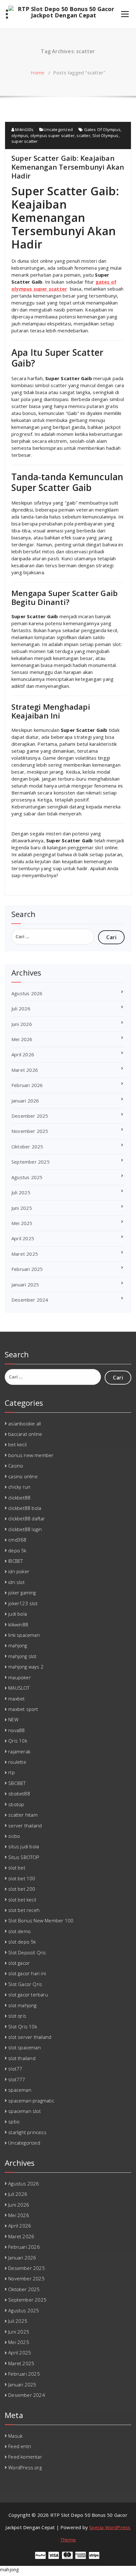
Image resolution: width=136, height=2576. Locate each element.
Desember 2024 (30, 1300)
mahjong (18, 1645)
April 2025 (23, 1238)
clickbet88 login (25, 1529)
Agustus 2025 (27, 1177)
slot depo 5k (22, 1942)
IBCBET (15, 1561)
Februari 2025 (27, 1269)
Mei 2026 (22, 1039)
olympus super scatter (53, 135)
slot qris (17, 2016)
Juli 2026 (21, 1008)
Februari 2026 (27, 1085)
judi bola (18, 1614)
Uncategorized (58, 129)
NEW (13, 1719)
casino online (23, 1476)
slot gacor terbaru (28, 1995)
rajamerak (19, 1751)
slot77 (15, 2069)
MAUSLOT (19, 1688)
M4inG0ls (24, 129)
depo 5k (17, 1550)
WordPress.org (25, 2467)
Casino (16, 1466)
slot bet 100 (22, 1878)
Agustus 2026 (27, 993)
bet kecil (17, 1444)
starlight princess (27, 2132)
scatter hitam (23, 1815)
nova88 (16, 1730)
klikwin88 (18, 1624)
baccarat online (25, 1434)
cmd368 (17, 1540)
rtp (12, 1772)
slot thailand (22, 2058)
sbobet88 (19, 1794)
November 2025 (30, 1131)
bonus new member (31, 1455)
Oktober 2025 (27, 1147)
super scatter (25, 141)
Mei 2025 (22, 1223)
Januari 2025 (25, 1285)
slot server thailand (30, 2037)
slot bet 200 (22, 1889)
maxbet (16, 1699)
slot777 (17, 2079)
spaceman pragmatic (31, 2101)
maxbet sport (23, 1709)
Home (38, 72)
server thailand (25, 1825)
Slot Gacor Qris (25, 1984)
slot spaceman (25, 2047)
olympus (20, 135)
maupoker (20, 1677)
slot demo (19, 1931)
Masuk (15, 2436)
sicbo (14, 1836)
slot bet (17, 1868)
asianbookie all (25, 1423)
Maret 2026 (25, 1070)
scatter (83, 135)
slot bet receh (24, 1910)
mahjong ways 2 (26, 1667)
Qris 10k (18, 1741)
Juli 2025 (21, 1192)
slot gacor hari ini (27, 1973)
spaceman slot (25, 2111)
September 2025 (31, 1162)
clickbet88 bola (25, 1508)
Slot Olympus (105, 135)
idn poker (19, 1571)
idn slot (16, 1582)
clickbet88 (19, 1498)
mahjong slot (22, 1656)
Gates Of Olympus (102, 129)
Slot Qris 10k (23, 2026)
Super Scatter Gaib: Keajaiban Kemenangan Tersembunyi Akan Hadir (68, 167)
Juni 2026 (22, 1024)
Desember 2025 (30, 1116)
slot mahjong (22, 2005)
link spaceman (24, 1635)
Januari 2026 (25, 1101)
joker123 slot (23, 1603)
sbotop (16, 1804)
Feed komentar (25, 2457)
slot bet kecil (22, 1900)
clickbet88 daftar (27, 1518)
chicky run (19, 1487)
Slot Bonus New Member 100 (41, 1920)
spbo (14, 2121)
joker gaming (22, 1593)
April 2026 (23, 1054)
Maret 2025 (25, 1254)
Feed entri (20, 2446)
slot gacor (19, 1963)
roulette (17, 1762)
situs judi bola (24, 1846)
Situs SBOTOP (24, 1857)
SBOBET (17, 1783)
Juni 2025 (22, 1208)
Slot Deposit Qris (27, 1952)
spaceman (20, 2090)
